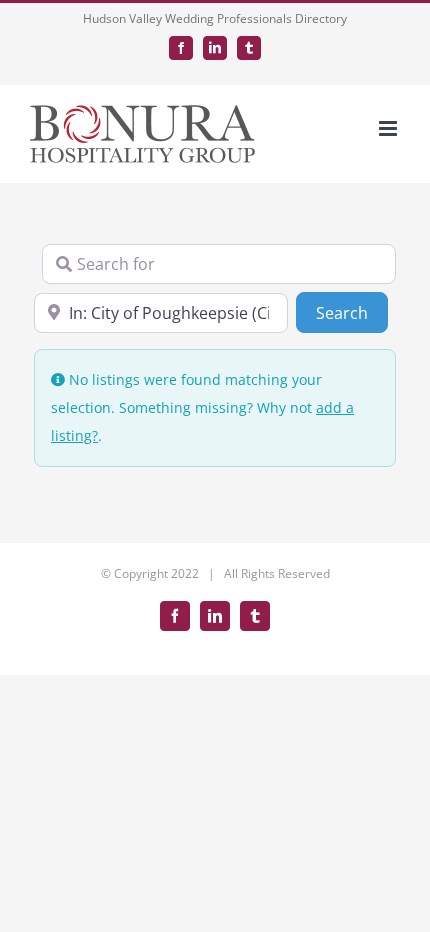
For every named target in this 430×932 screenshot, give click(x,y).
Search (352, 312)
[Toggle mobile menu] (389, 128)
